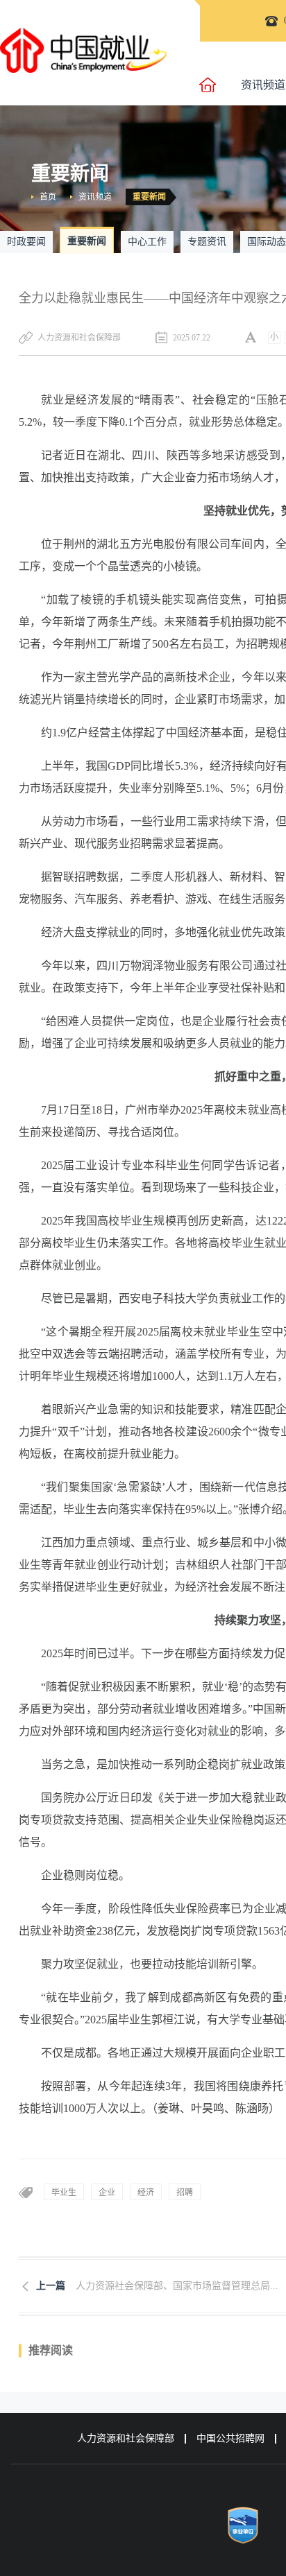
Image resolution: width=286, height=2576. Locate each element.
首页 (48, 197)
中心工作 (147, 242)
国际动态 (267, 242)
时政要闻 (26, 242)
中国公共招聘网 (230, 2438)
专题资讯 (207, 242)
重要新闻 (149, 197)
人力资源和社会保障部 (126, 2438)
